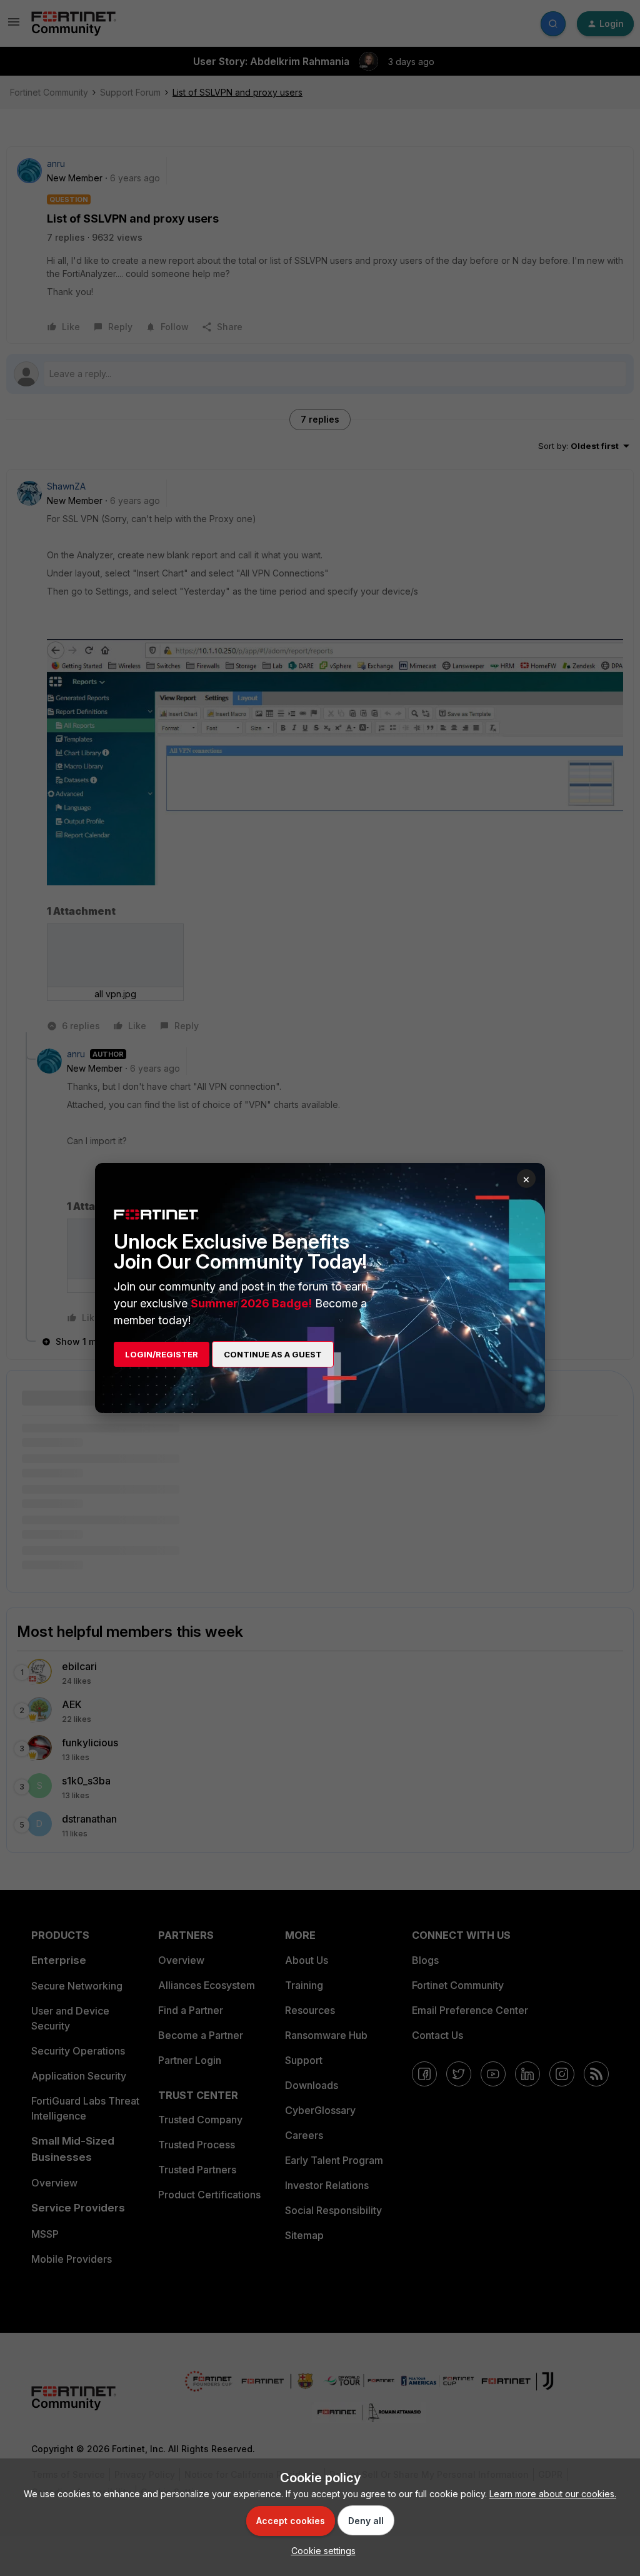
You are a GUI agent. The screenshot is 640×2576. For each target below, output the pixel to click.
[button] (320, 2551)
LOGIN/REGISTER (162, 1354)
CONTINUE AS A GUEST (273, 1354)
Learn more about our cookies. (553, 2494)
